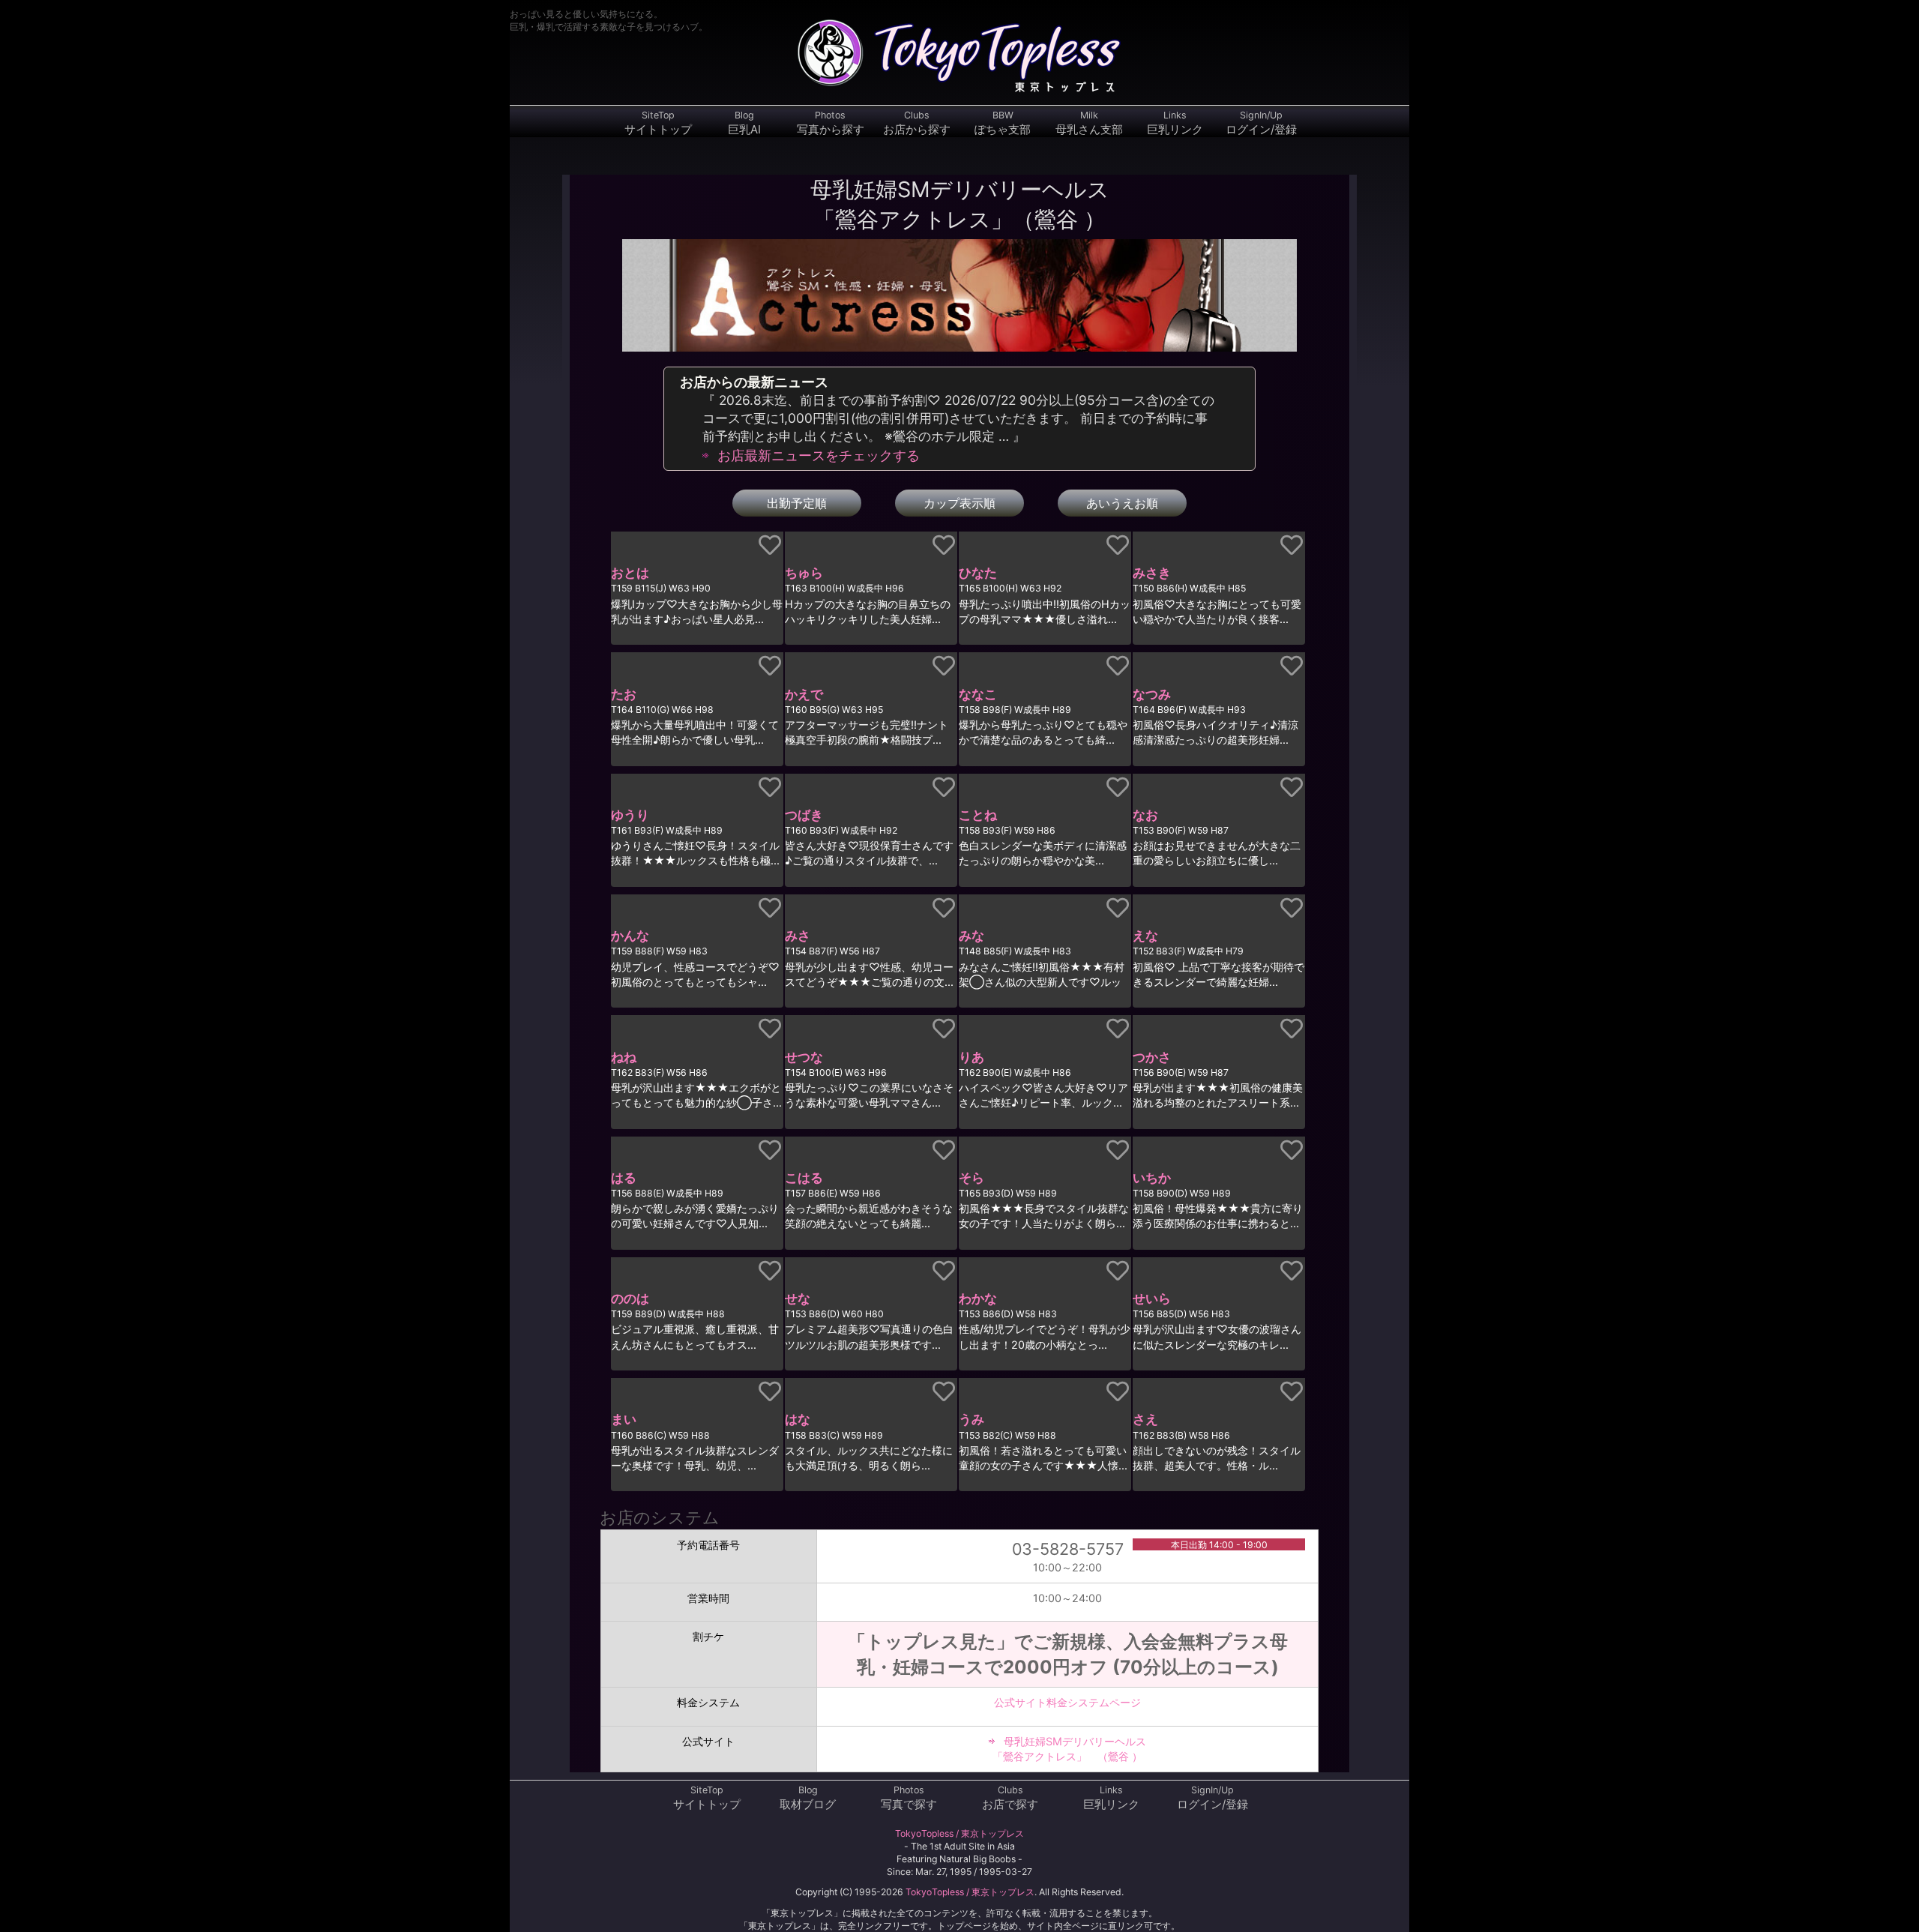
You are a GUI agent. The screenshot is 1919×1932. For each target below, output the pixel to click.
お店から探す (917, 123)
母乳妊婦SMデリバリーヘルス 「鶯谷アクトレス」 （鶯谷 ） (1069, 1749)
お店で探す (1010, 1798)
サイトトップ (658, 123)
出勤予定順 (797, 503)
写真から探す (831, 123)
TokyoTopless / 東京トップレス (959, 1833)
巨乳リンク (1175, 123)
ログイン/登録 (1261, 123)
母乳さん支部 (1089, 123)
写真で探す (909, 1798)
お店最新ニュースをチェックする (819, 455)
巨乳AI (744, 123)
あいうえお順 (1122, 503)
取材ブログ (808, 1798)
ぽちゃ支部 (1003, 123)
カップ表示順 (959, 503)
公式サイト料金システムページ (1067, 1702)
